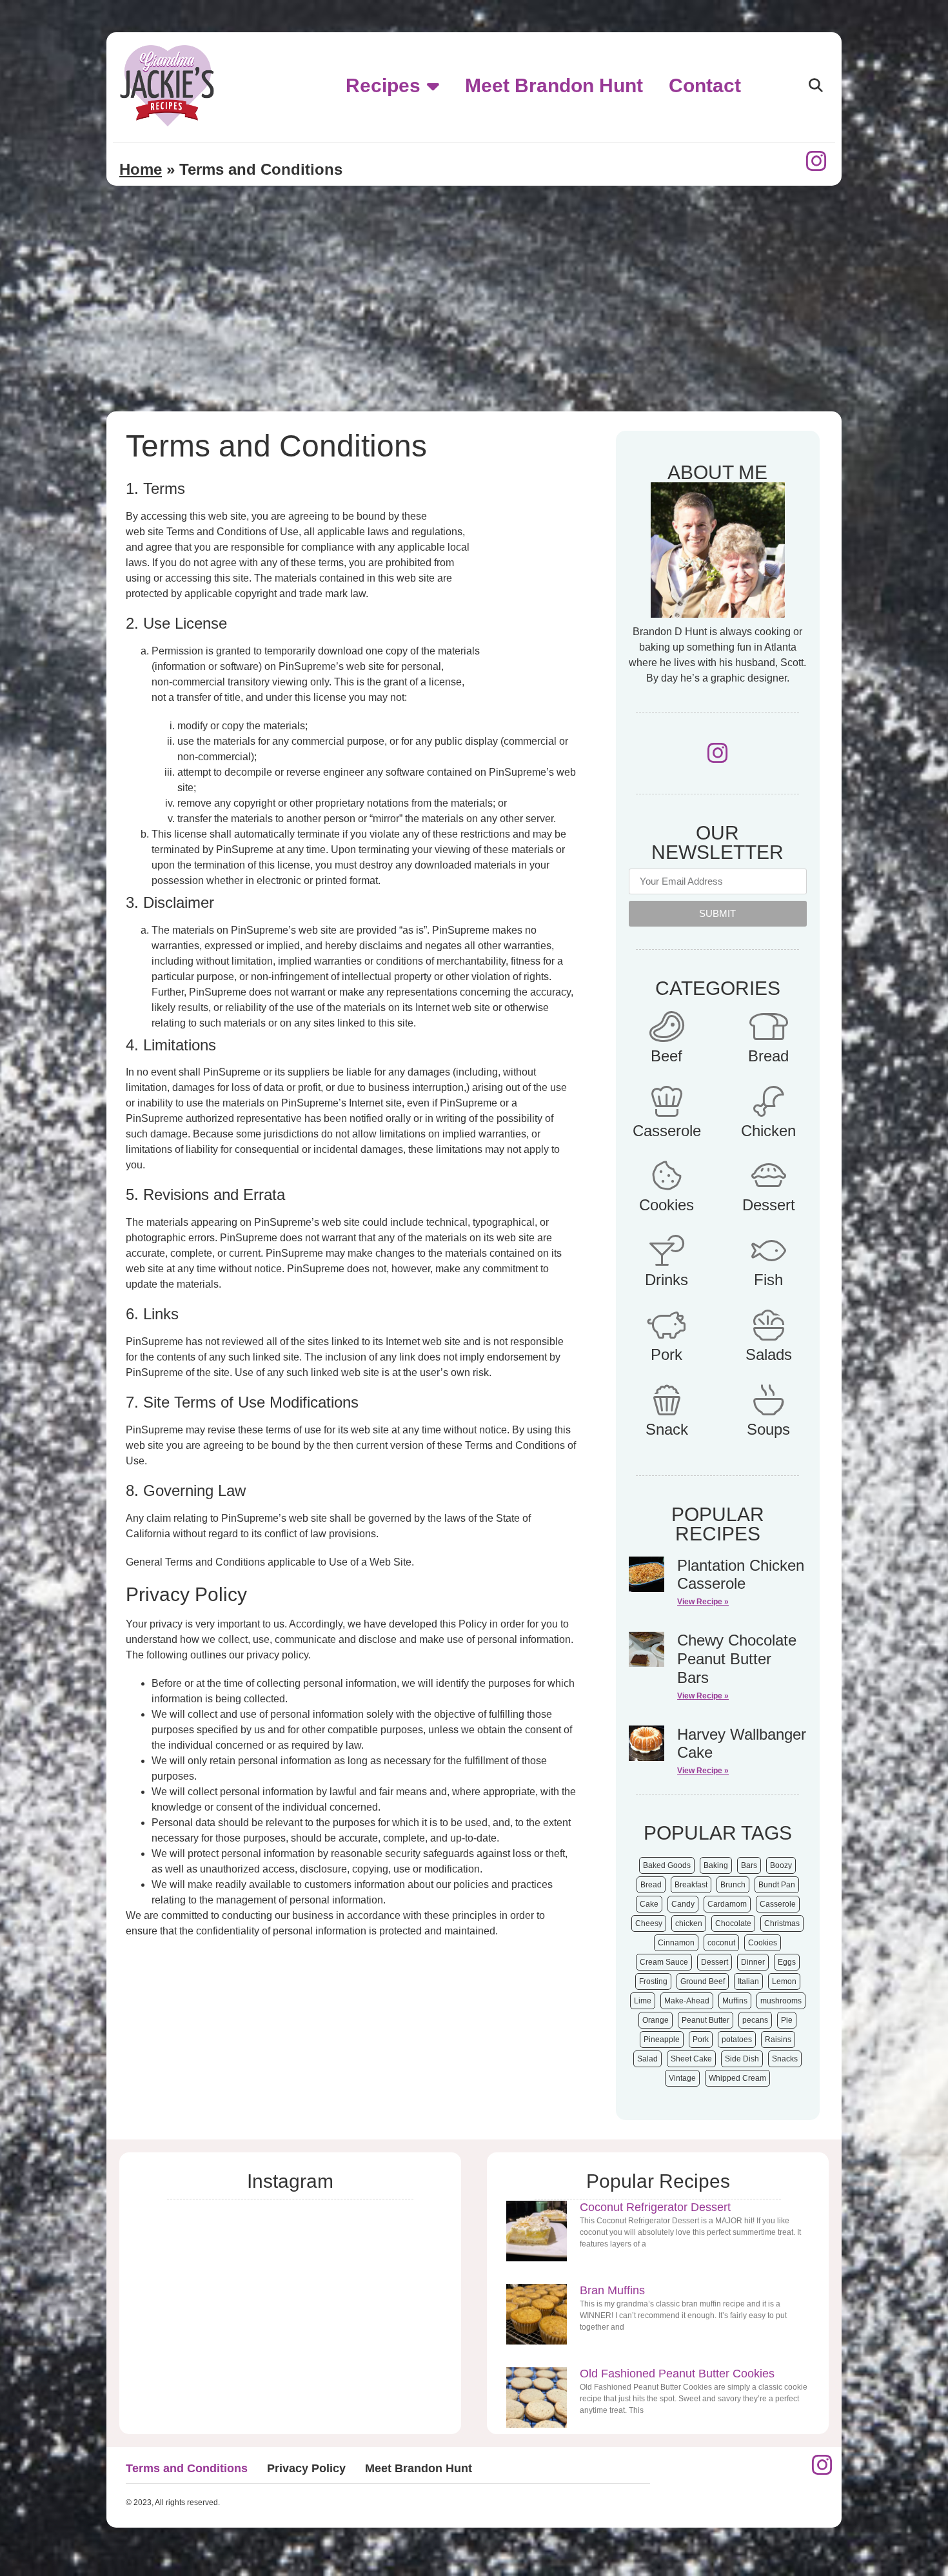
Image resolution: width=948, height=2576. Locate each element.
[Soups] (769, 1400)
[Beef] (667, 1027)
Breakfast (691, 1885)
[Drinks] (667, 1250)
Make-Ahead (687, 2001)
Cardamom (727, 1904)
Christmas (782, 1923)
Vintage (682, 2078)
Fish (768, 1280)
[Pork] (667, 1325)
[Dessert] (769, 1175)
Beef (667, 1056)
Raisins (778, 2040)
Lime (643, 2001)
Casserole (667, 1131)
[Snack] (667, 1400)
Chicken (768, 1131)
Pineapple (662, 2040)
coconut (721, 1943)
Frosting (653, 1981)
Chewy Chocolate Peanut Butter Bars (737, 1659)
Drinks (667, 1280)
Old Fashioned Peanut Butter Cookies (677, 2374)
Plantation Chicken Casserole (741, 1575)
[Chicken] (769, 1101)
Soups (768, 1429)
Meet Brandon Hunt (554, 85)
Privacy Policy (306, 2468)
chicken (689, 1923)
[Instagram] (816, 161)
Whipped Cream (737, 2078)
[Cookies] (667, 1175)
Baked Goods (667, 1865)
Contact (705, 85)
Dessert (769, 1205)
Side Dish (742, 2059)
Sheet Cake (691, 2059)
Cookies (667, 1205)
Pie (787, 2020)
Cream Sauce (664, 1962)
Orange (656, 2020)
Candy (683, 1904)
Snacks (785, 2059)
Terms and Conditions (187, 2468)
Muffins (735, 2001)
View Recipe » (703, 1602)
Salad (647, 2059)
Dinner (753, 1962)
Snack (667, 1429)
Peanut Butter (706, 2020)
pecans (755, 2020)
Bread (768, 1056)
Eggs (787, 1962)
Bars (749, 1865)
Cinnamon (676, 1943)
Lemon (784, 1981)
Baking (716, 1865)
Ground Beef (703, 1981)
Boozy (781, 1865)
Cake (649, 1904)
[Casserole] (667, 1101)
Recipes (383, 85)
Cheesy (649, 1923)
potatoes (737, 2040)
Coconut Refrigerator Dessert (655, 2207)
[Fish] (769, 1250)
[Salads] (769, 1325)
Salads (769, 1354)
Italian (748, 1981)
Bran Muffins (612, 2290)
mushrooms (781, 2001)
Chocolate (733, 1923)
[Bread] (769, 1027)
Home (141, 169)
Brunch (733, 1885)
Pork (667, 1354)
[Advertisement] (474, 315)
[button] (815, 86)
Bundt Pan (777, 1885)
